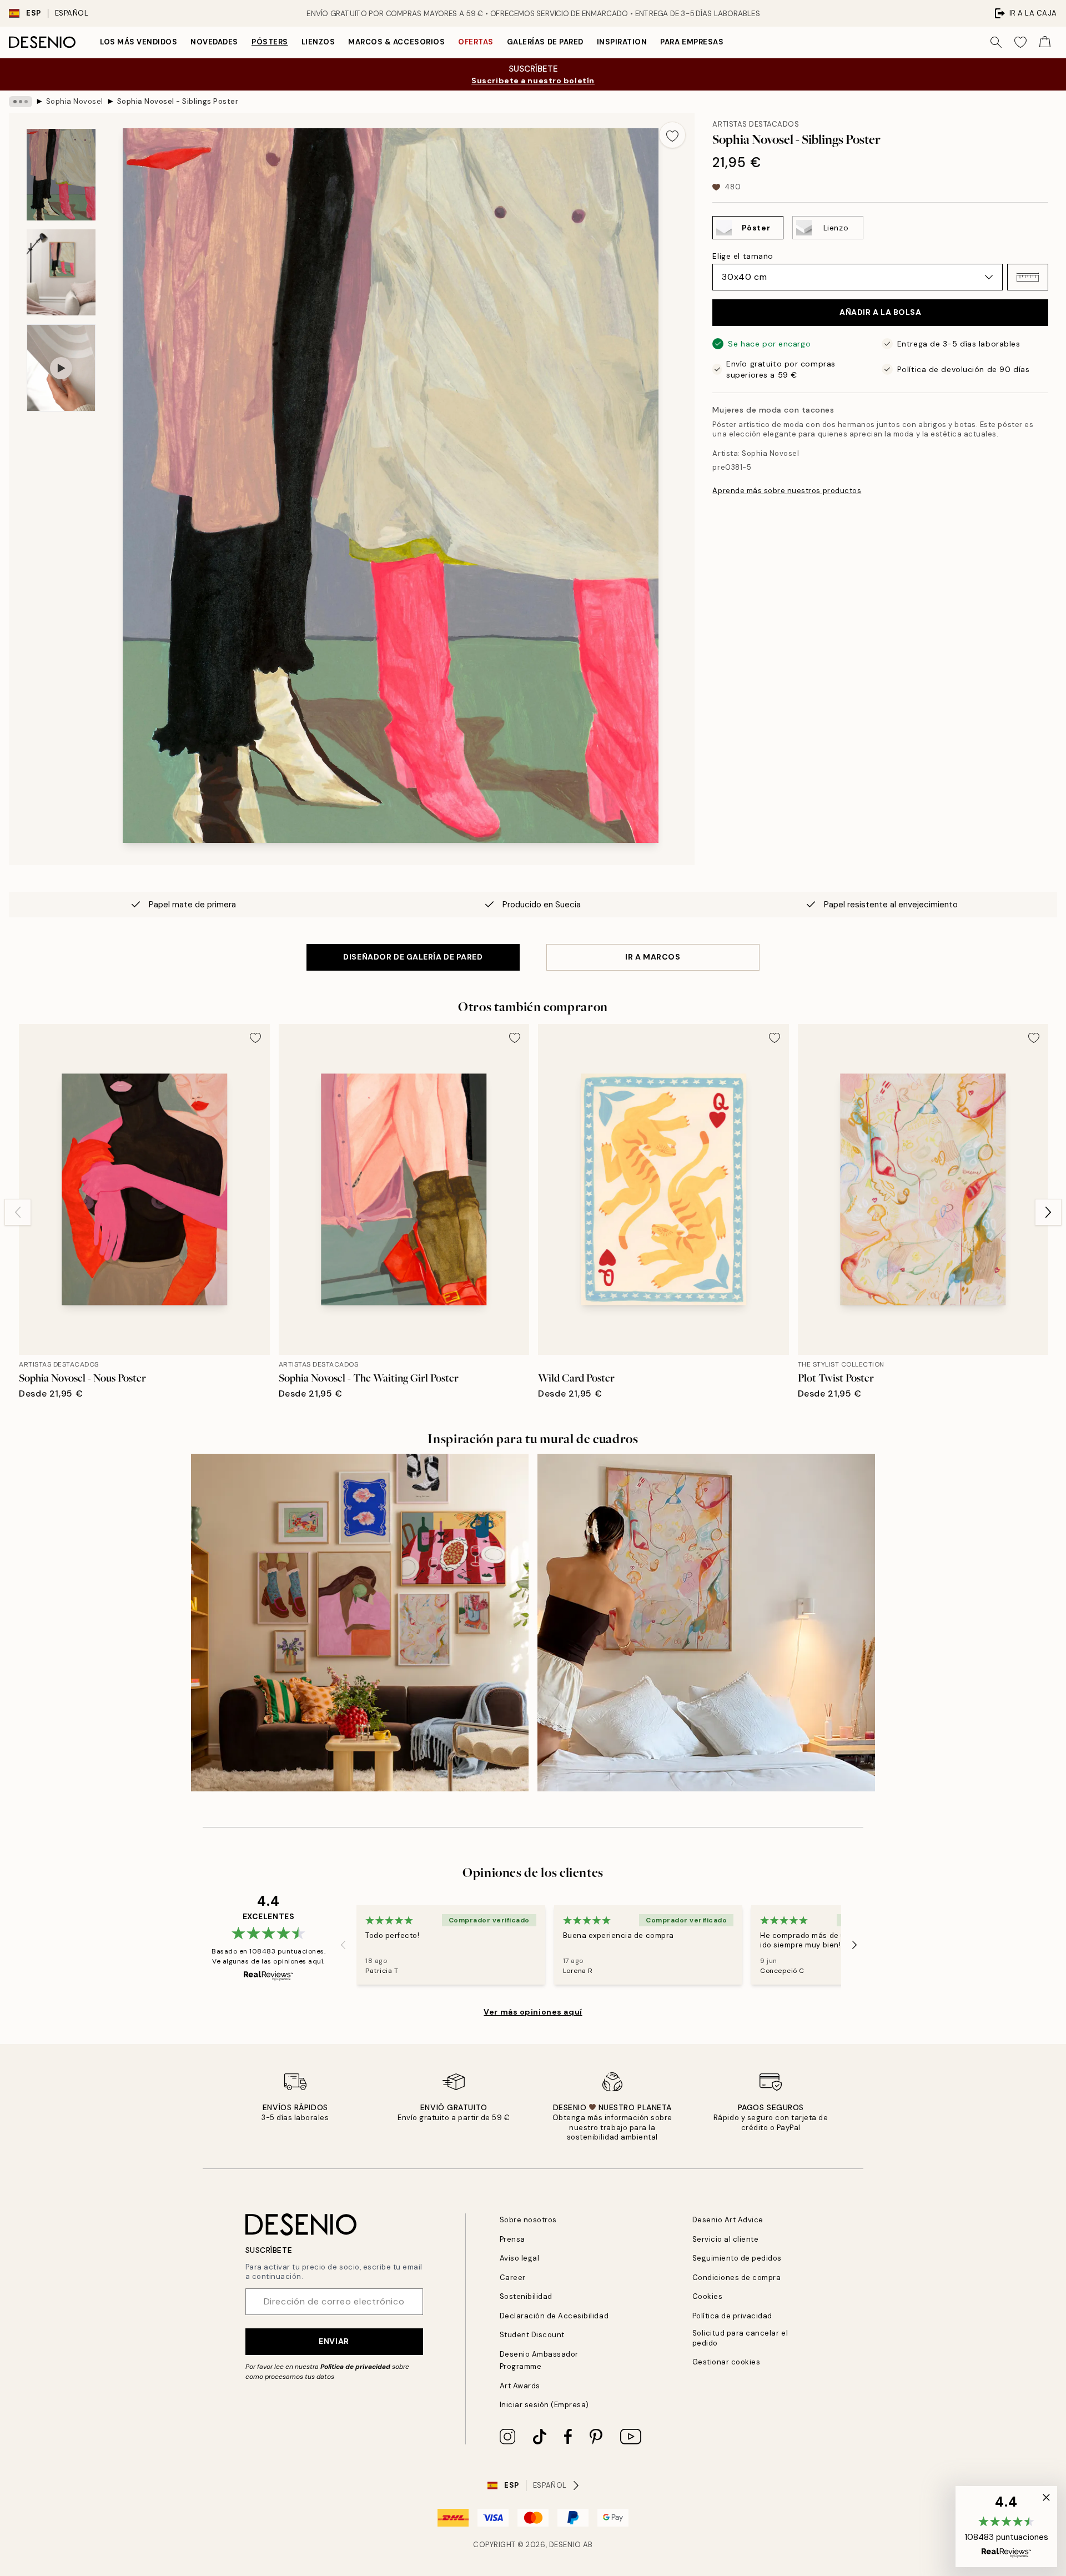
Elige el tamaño (743, 256)
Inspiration (622, 42)
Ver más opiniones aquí (533, 2012)
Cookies (708, 2296)
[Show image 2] (61, 272)
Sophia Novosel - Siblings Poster (178, 101)
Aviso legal (520, 2258)
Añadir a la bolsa (881, 312)
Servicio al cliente (726, 2239)
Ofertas (476, 42)
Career (513, 2278)
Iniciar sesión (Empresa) (544, 2405)
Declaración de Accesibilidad (554, 2316)
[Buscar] (996, 42)
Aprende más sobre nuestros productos (787, 491)
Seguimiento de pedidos (737, 2258)
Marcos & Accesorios (396, 42)
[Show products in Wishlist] (1020, 42)
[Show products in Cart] (1045, 42)
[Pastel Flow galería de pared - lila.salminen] (706, 1623)
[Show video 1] (61, 368)
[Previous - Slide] (18, 1212)
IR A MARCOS (653, 957)
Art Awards (520, 2386)
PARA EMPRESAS (692, 42)
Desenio (565, 2545)
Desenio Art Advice (728, 2220)
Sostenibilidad (526, 2296)
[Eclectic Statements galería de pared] (360, 1623)
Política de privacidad (355, 2367)
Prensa (512, 2239)
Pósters (270, 42)
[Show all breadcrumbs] (21, 102)
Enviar (334, 2341)
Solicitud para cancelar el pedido (740, 2338)
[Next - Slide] (1048, 1212)
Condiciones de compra (737, 2278)
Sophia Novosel (75, 101)
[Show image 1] (61, 175)
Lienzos (318, 42)
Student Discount (532, 2335)
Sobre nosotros (528, 2220)
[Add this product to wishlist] (672, 135)
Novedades (214, 42)
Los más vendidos (139, 42)
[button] (1028, 277)
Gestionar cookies (726, 2362)
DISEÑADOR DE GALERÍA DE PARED (413, 957)
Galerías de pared (545, 42)
